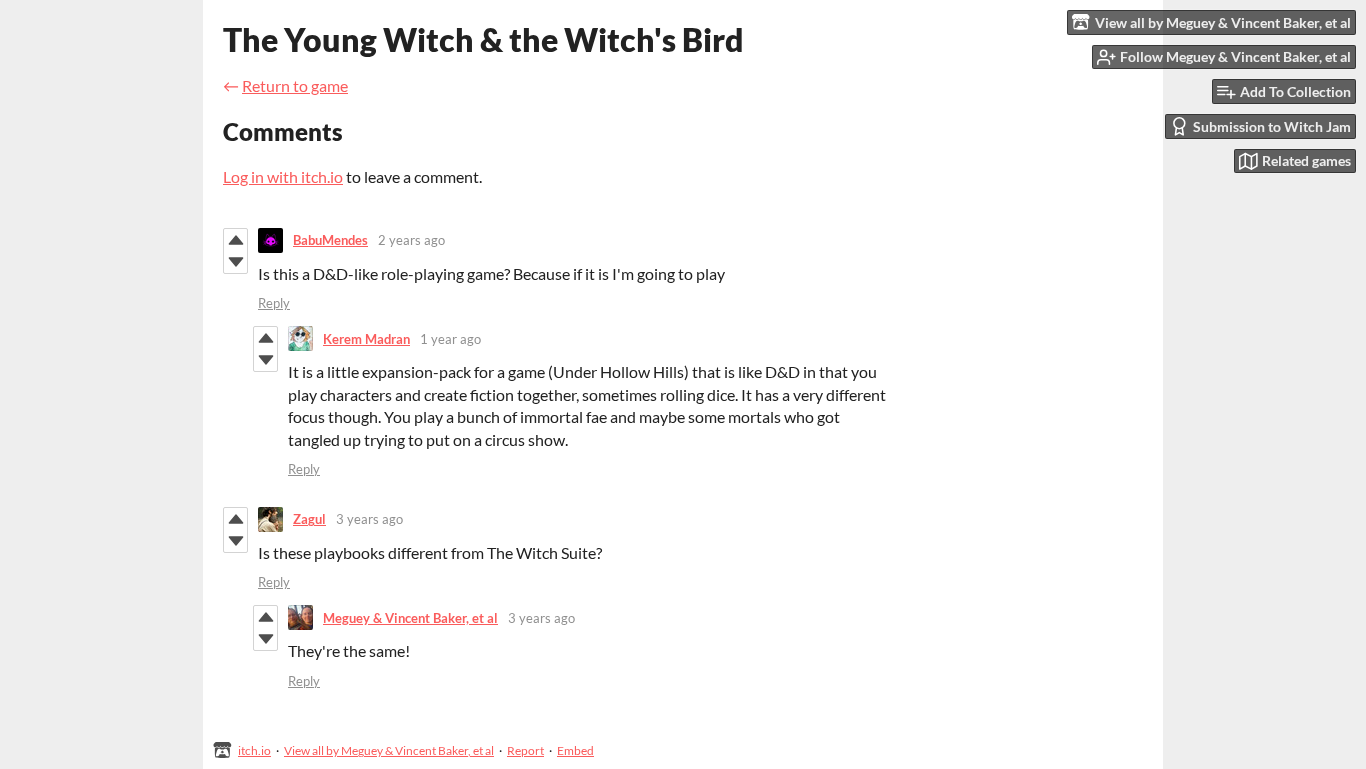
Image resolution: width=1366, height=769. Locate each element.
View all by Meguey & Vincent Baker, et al (389, 750)
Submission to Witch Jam (1272, 126)
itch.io (254, 750)
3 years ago (369, 519)
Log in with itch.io (283, 176)
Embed (575, 750)
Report (525, 750)
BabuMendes (330, 240)
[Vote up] (235, 240)
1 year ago (450, 339)
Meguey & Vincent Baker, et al (410, 618)
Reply (274, 303)
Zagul (309, 519)
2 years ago (411, 240)
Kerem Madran (366, 339)
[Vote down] (235, 262)
